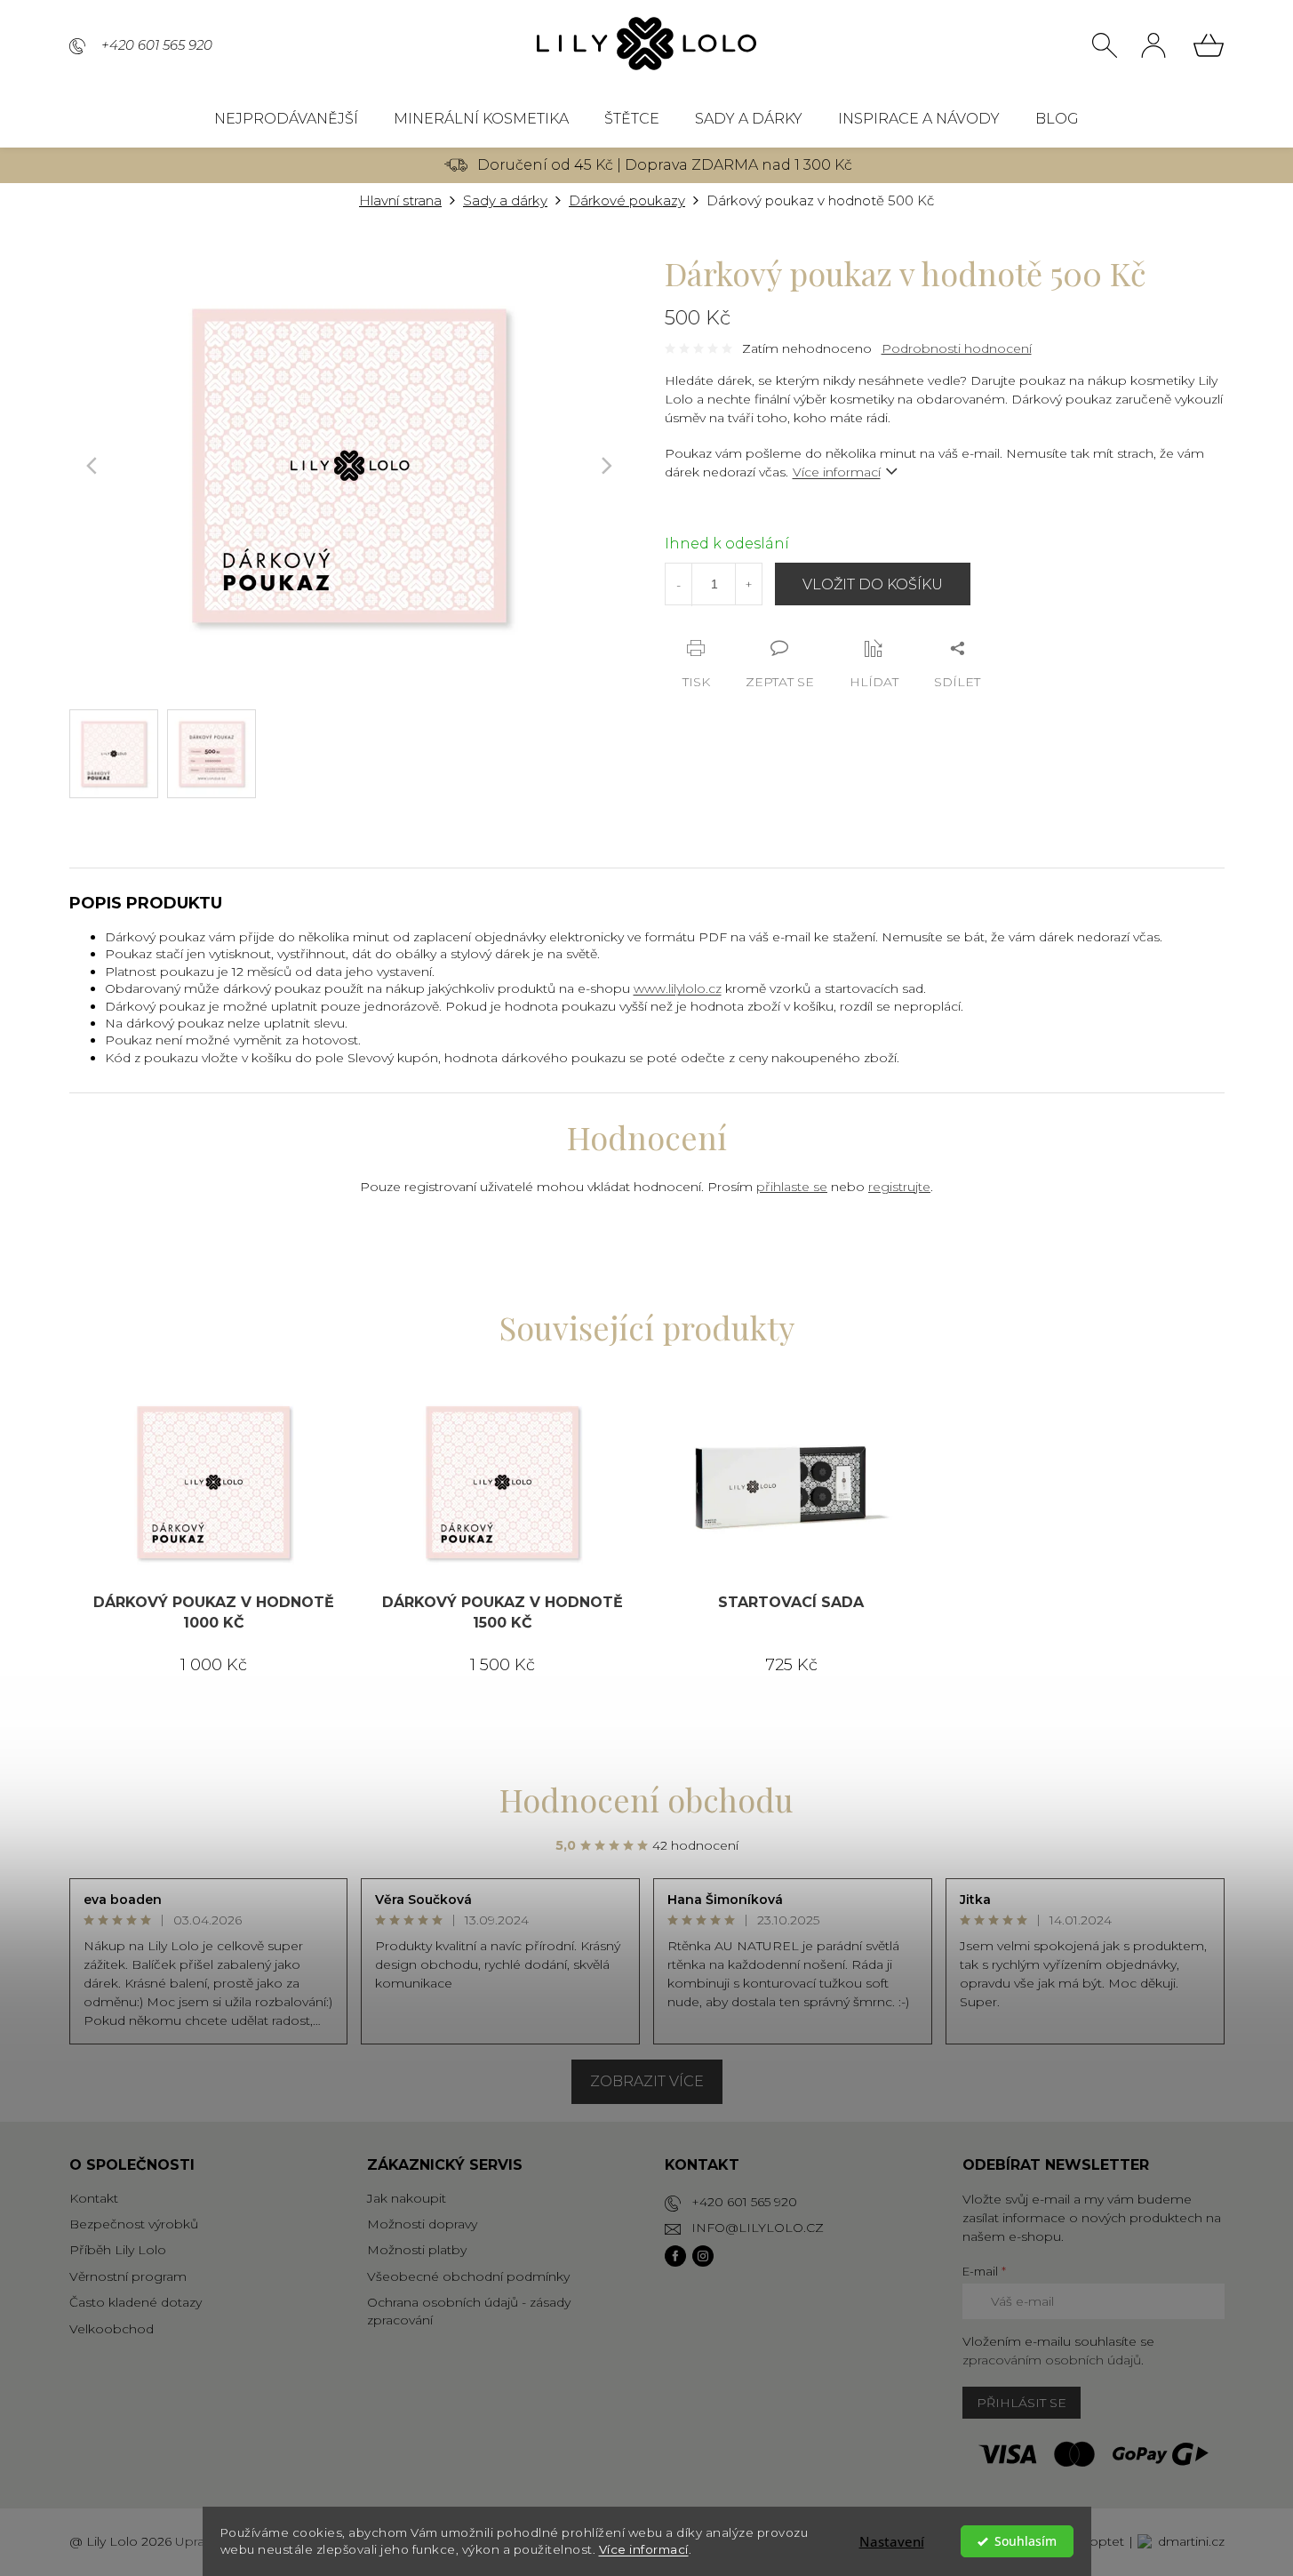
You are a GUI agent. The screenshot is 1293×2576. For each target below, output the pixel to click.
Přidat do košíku (873, 584)
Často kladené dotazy (136, 2302)
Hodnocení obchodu (646, 1799)
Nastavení (892, 2541)
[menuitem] (286, 119)
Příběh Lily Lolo (118, 2250)
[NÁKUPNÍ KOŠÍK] (1209, 45)
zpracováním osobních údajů (1052, 2360)
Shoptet (1099, 2541)
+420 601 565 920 (744, 2202)
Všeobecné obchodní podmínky (468, 2276)
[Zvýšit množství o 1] (748, 584)
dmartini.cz (1191, 2541)
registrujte (899, 1187)
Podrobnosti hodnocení (957, 348)
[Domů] (400, 201)
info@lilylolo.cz (758, 2228)
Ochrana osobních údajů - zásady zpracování (469, 2311)
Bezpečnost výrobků (134, 2224)
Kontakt (94, 2198)
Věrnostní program (128, 2276)
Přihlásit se (1022, 2403)
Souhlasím (1026, 2541)
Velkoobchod (112, 2329)
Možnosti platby (417, 2250)
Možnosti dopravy (422, 2224)
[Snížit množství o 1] (679, 585)
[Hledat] (1105, 45)
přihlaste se (792, 1187)
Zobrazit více (647, 2081)
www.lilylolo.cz (678, 988)
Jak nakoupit (407, 2198)
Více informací (644, 2549)
